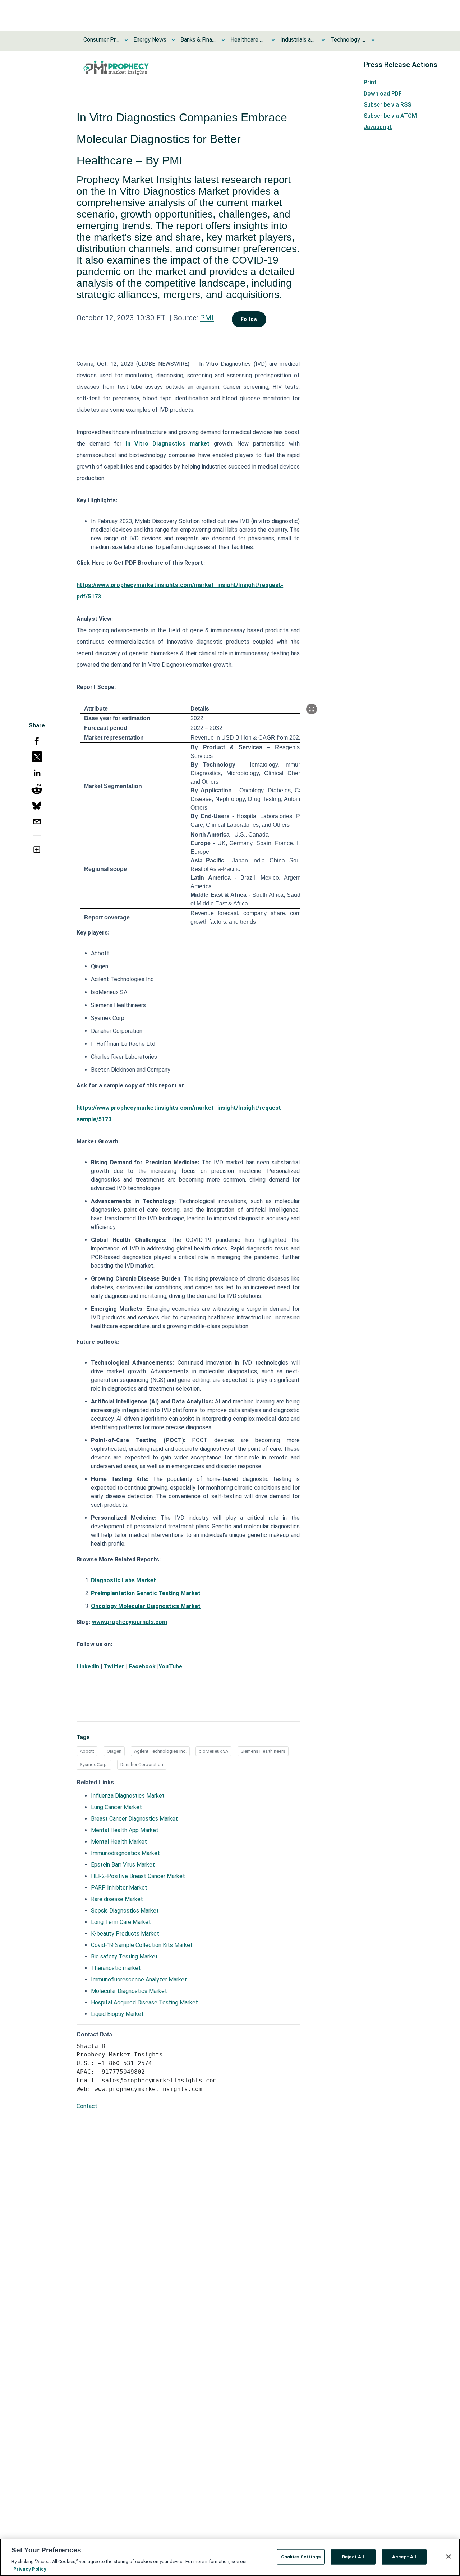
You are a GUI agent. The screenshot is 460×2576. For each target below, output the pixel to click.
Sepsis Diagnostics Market (125, 1911)
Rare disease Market (117, 1899)
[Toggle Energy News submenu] (173, 40)
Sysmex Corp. (94, 1764)
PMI (207, 318)
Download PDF (383, 94)
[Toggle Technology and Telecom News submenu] (373, 40)
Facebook (142, 1666)
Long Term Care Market (121, 1922)
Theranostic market (116, 1968)
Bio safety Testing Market (124, 1957)
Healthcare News (248, 40)
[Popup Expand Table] (312, 709)
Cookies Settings (301, 2557)
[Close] (448, 2557)
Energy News (150, 40)
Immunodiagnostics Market (125, 1853)
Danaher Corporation (142, 1764)
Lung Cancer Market (116, 1807)
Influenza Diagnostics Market (128, 1796)
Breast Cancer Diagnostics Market (134, 1819)
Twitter (114, 1666)
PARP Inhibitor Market (119, 1888)
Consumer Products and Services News (101, 40)
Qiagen (114, 1751)
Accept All (404, 2557)
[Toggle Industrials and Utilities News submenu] (323, 40)
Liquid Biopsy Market (117, 2014)
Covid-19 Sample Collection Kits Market (142, 1945)
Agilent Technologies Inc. (160, 1751)
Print (370, 82)
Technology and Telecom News (348, 40)
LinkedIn (88, 1666)
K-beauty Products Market (125, 1934)
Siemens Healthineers (263, 1751)
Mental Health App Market (125, 1830)
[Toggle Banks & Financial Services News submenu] (223, 40)
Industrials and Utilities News (298, 40)
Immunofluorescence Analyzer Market (139, 1979)
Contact (87, 2106)
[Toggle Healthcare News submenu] (273, 40)
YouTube (170, 1666)
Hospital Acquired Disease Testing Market (144, 2002)
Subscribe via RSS (387, 105)
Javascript (378, 127)
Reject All (353, 2557)
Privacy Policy (30, 2569)
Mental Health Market (119, 1842)
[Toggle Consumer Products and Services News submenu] (126, 40)
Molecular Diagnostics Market (129, 1991)
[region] (230, 2557)
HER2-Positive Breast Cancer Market (138, 1876)
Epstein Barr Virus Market (123, 1865)
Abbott (87, 1751)
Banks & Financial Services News (198, 40)
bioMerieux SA (213, 1751)
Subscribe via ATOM (390, 116)
